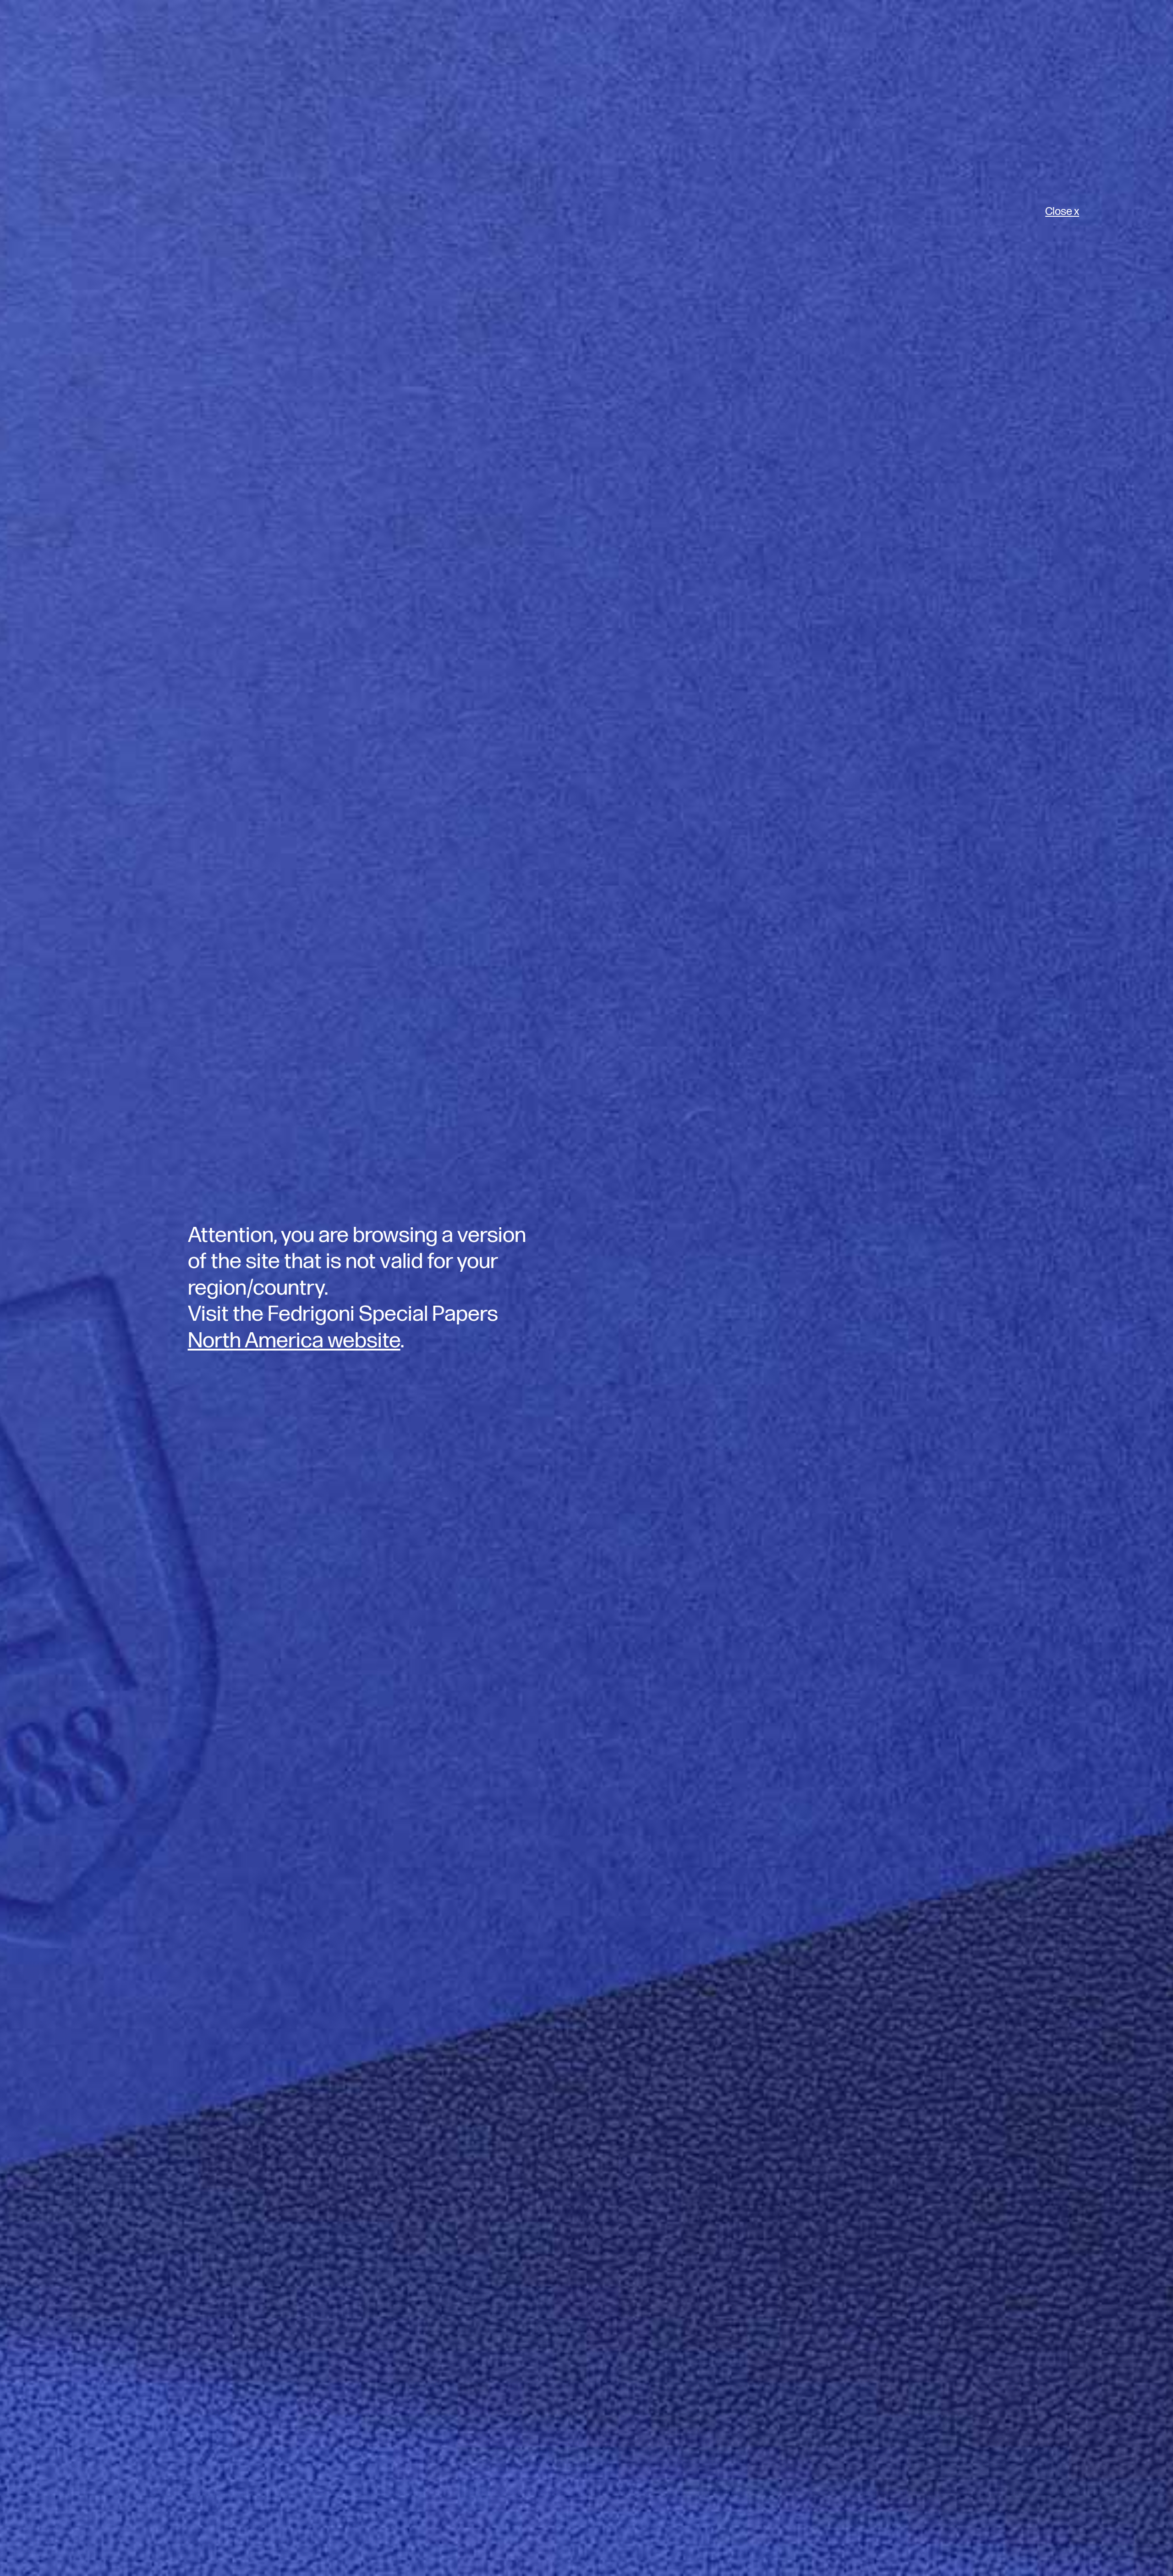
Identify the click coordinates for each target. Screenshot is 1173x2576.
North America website (294, 1341)
